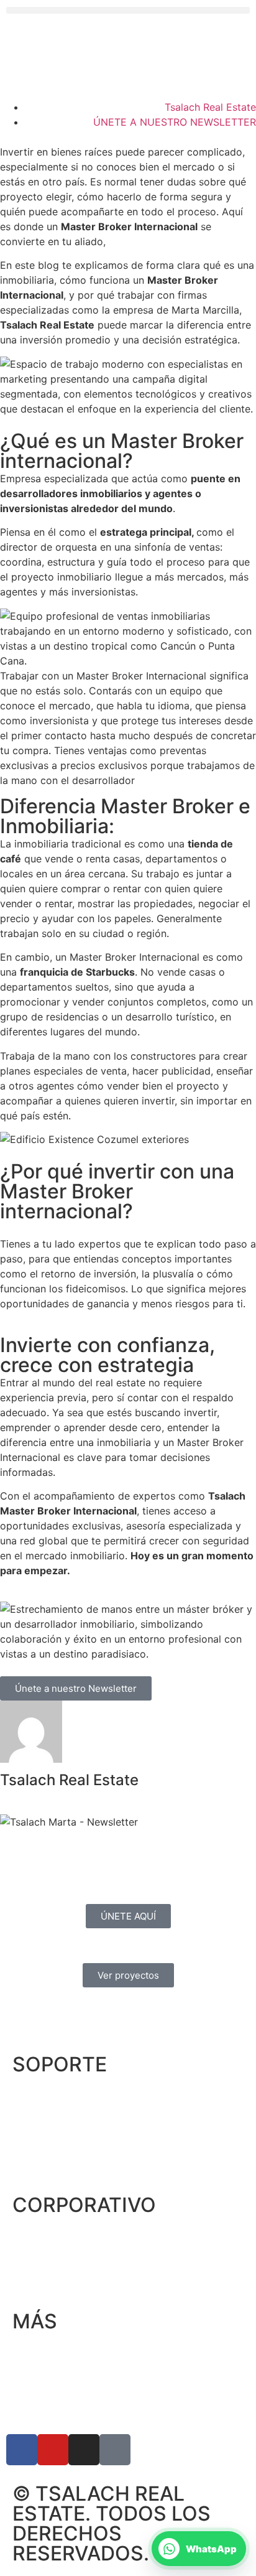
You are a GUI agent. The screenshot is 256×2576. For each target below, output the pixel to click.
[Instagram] (84, 2450)
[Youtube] (53, 2450)
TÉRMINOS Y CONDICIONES (79, 2375)
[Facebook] (22, 2450)
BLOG (26, 2282)
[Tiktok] (115, 2450)
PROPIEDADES (47, 2118)
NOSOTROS (40, 2235)
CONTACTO (40, 2094)
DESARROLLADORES (62, 2166)
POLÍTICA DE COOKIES (66, 2399)
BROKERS (35, 2142)
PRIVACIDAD (42, 2351)
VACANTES (39, 2259)
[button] (128, 10)
